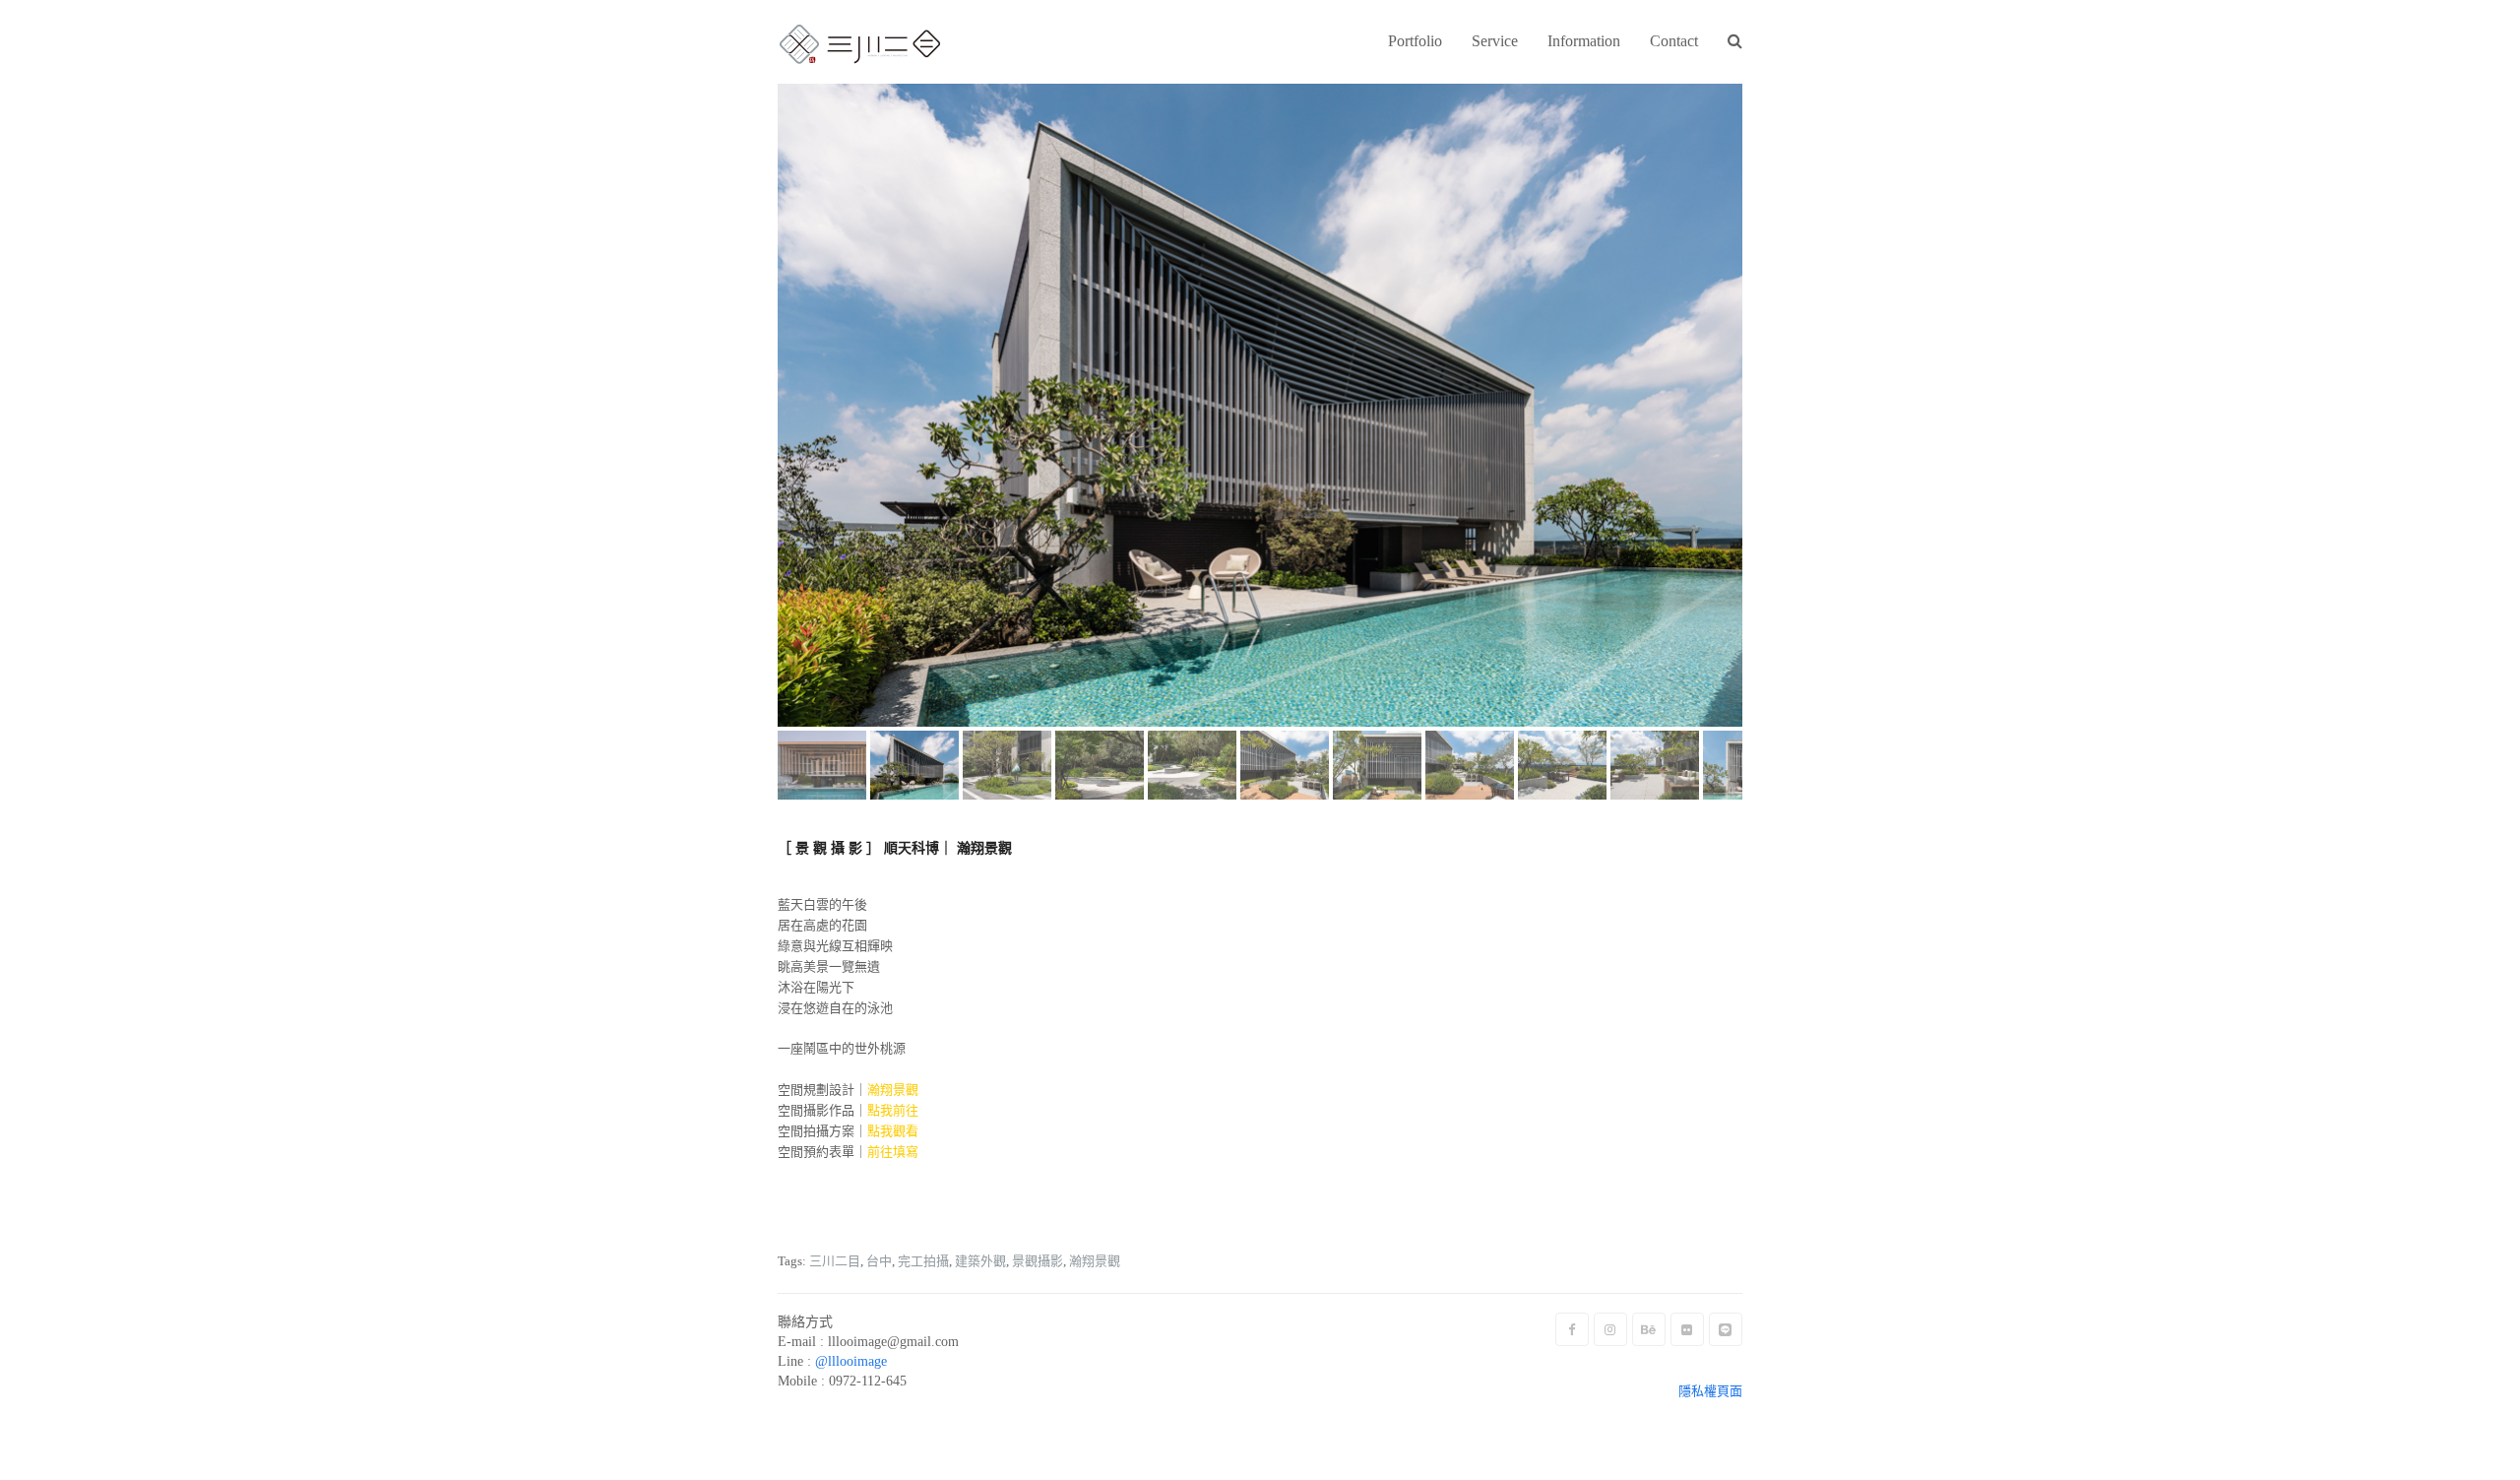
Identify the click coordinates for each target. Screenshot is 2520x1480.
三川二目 (835, 1261)
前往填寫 (893, 1152)
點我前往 (893, 1110)
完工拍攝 (923, 1261)
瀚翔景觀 (1095, 1261)
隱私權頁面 (1710, 1391)
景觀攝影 (1038, 1261)
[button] (1735, 42)
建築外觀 (980, 1261)
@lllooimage (851, 1361)
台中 (879, 1261)
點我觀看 (893, 1131)
